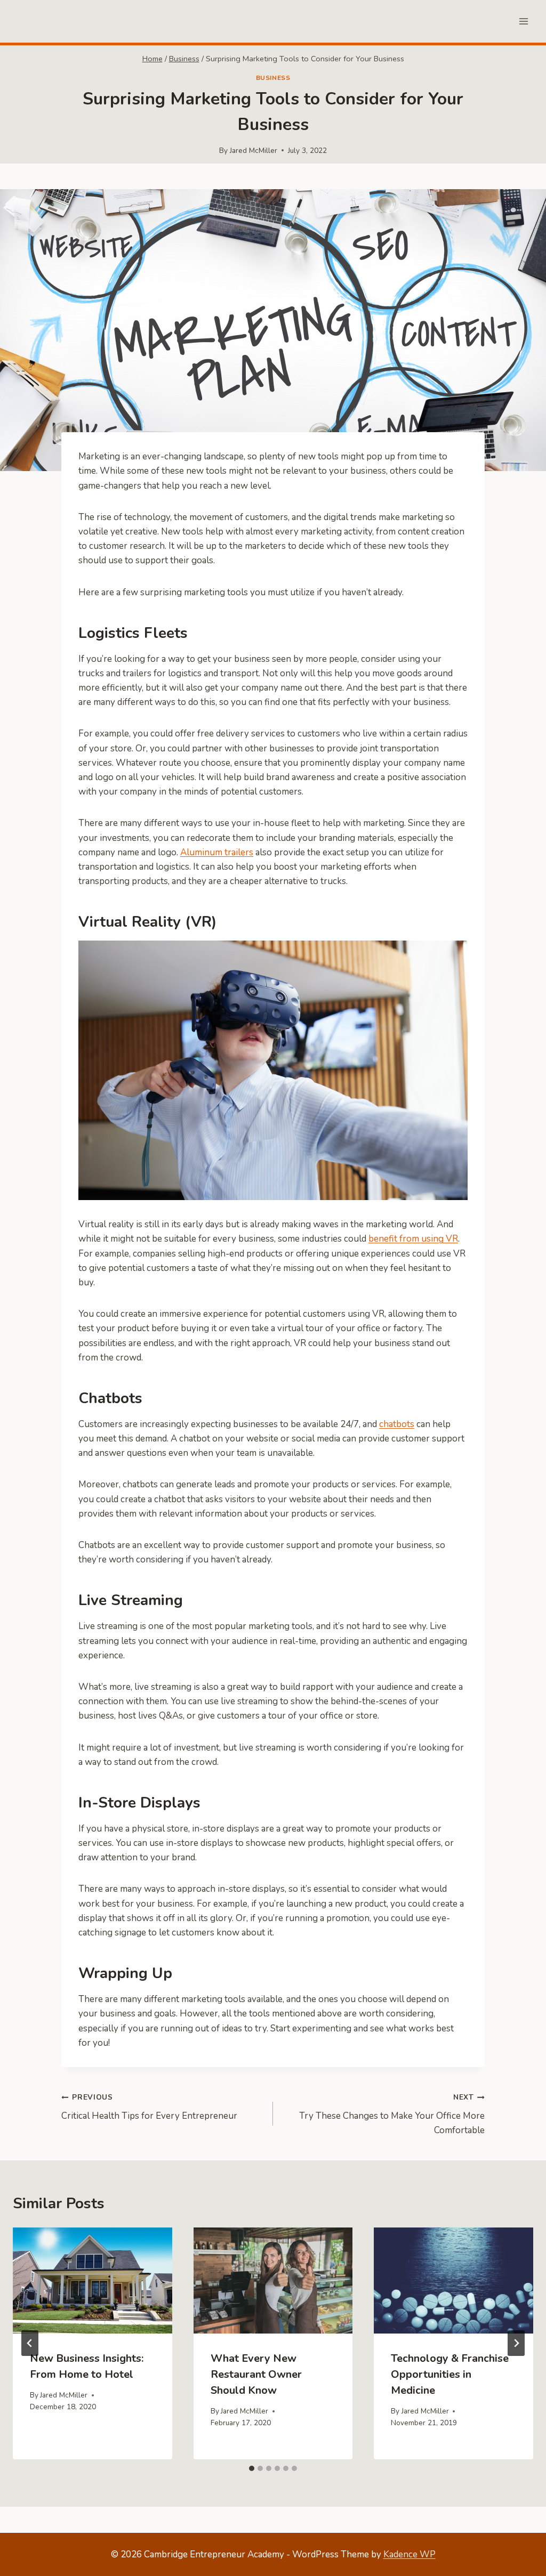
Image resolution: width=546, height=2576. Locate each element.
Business (273, 78)
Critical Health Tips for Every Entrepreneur (149, 2107)
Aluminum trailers (217, 852)
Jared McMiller (254, 151)
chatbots (397, 1424)
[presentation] (93, 2281)
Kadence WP (409, 2554)
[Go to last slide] (30, 2343)
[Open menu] (523, 21)
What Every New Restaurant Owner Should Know (256, 2374)
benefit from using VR (413, 1239)
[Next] (516, 2343)
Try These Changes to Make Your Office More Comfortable (392, 2114)
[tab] (252, 2468)
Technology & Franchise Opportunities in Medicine (450, 2374)
